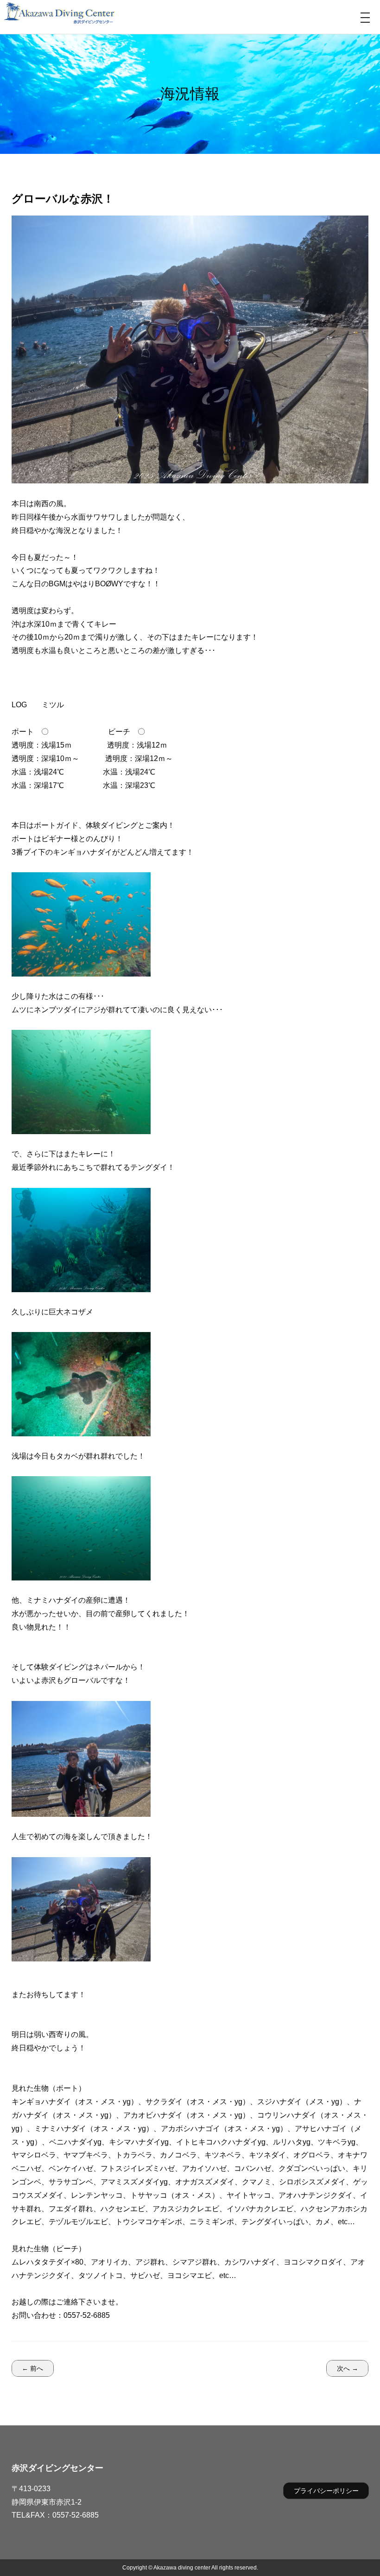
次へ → (348, 2368)
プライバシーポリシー (326, 2491)
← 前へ (32, 2368)
